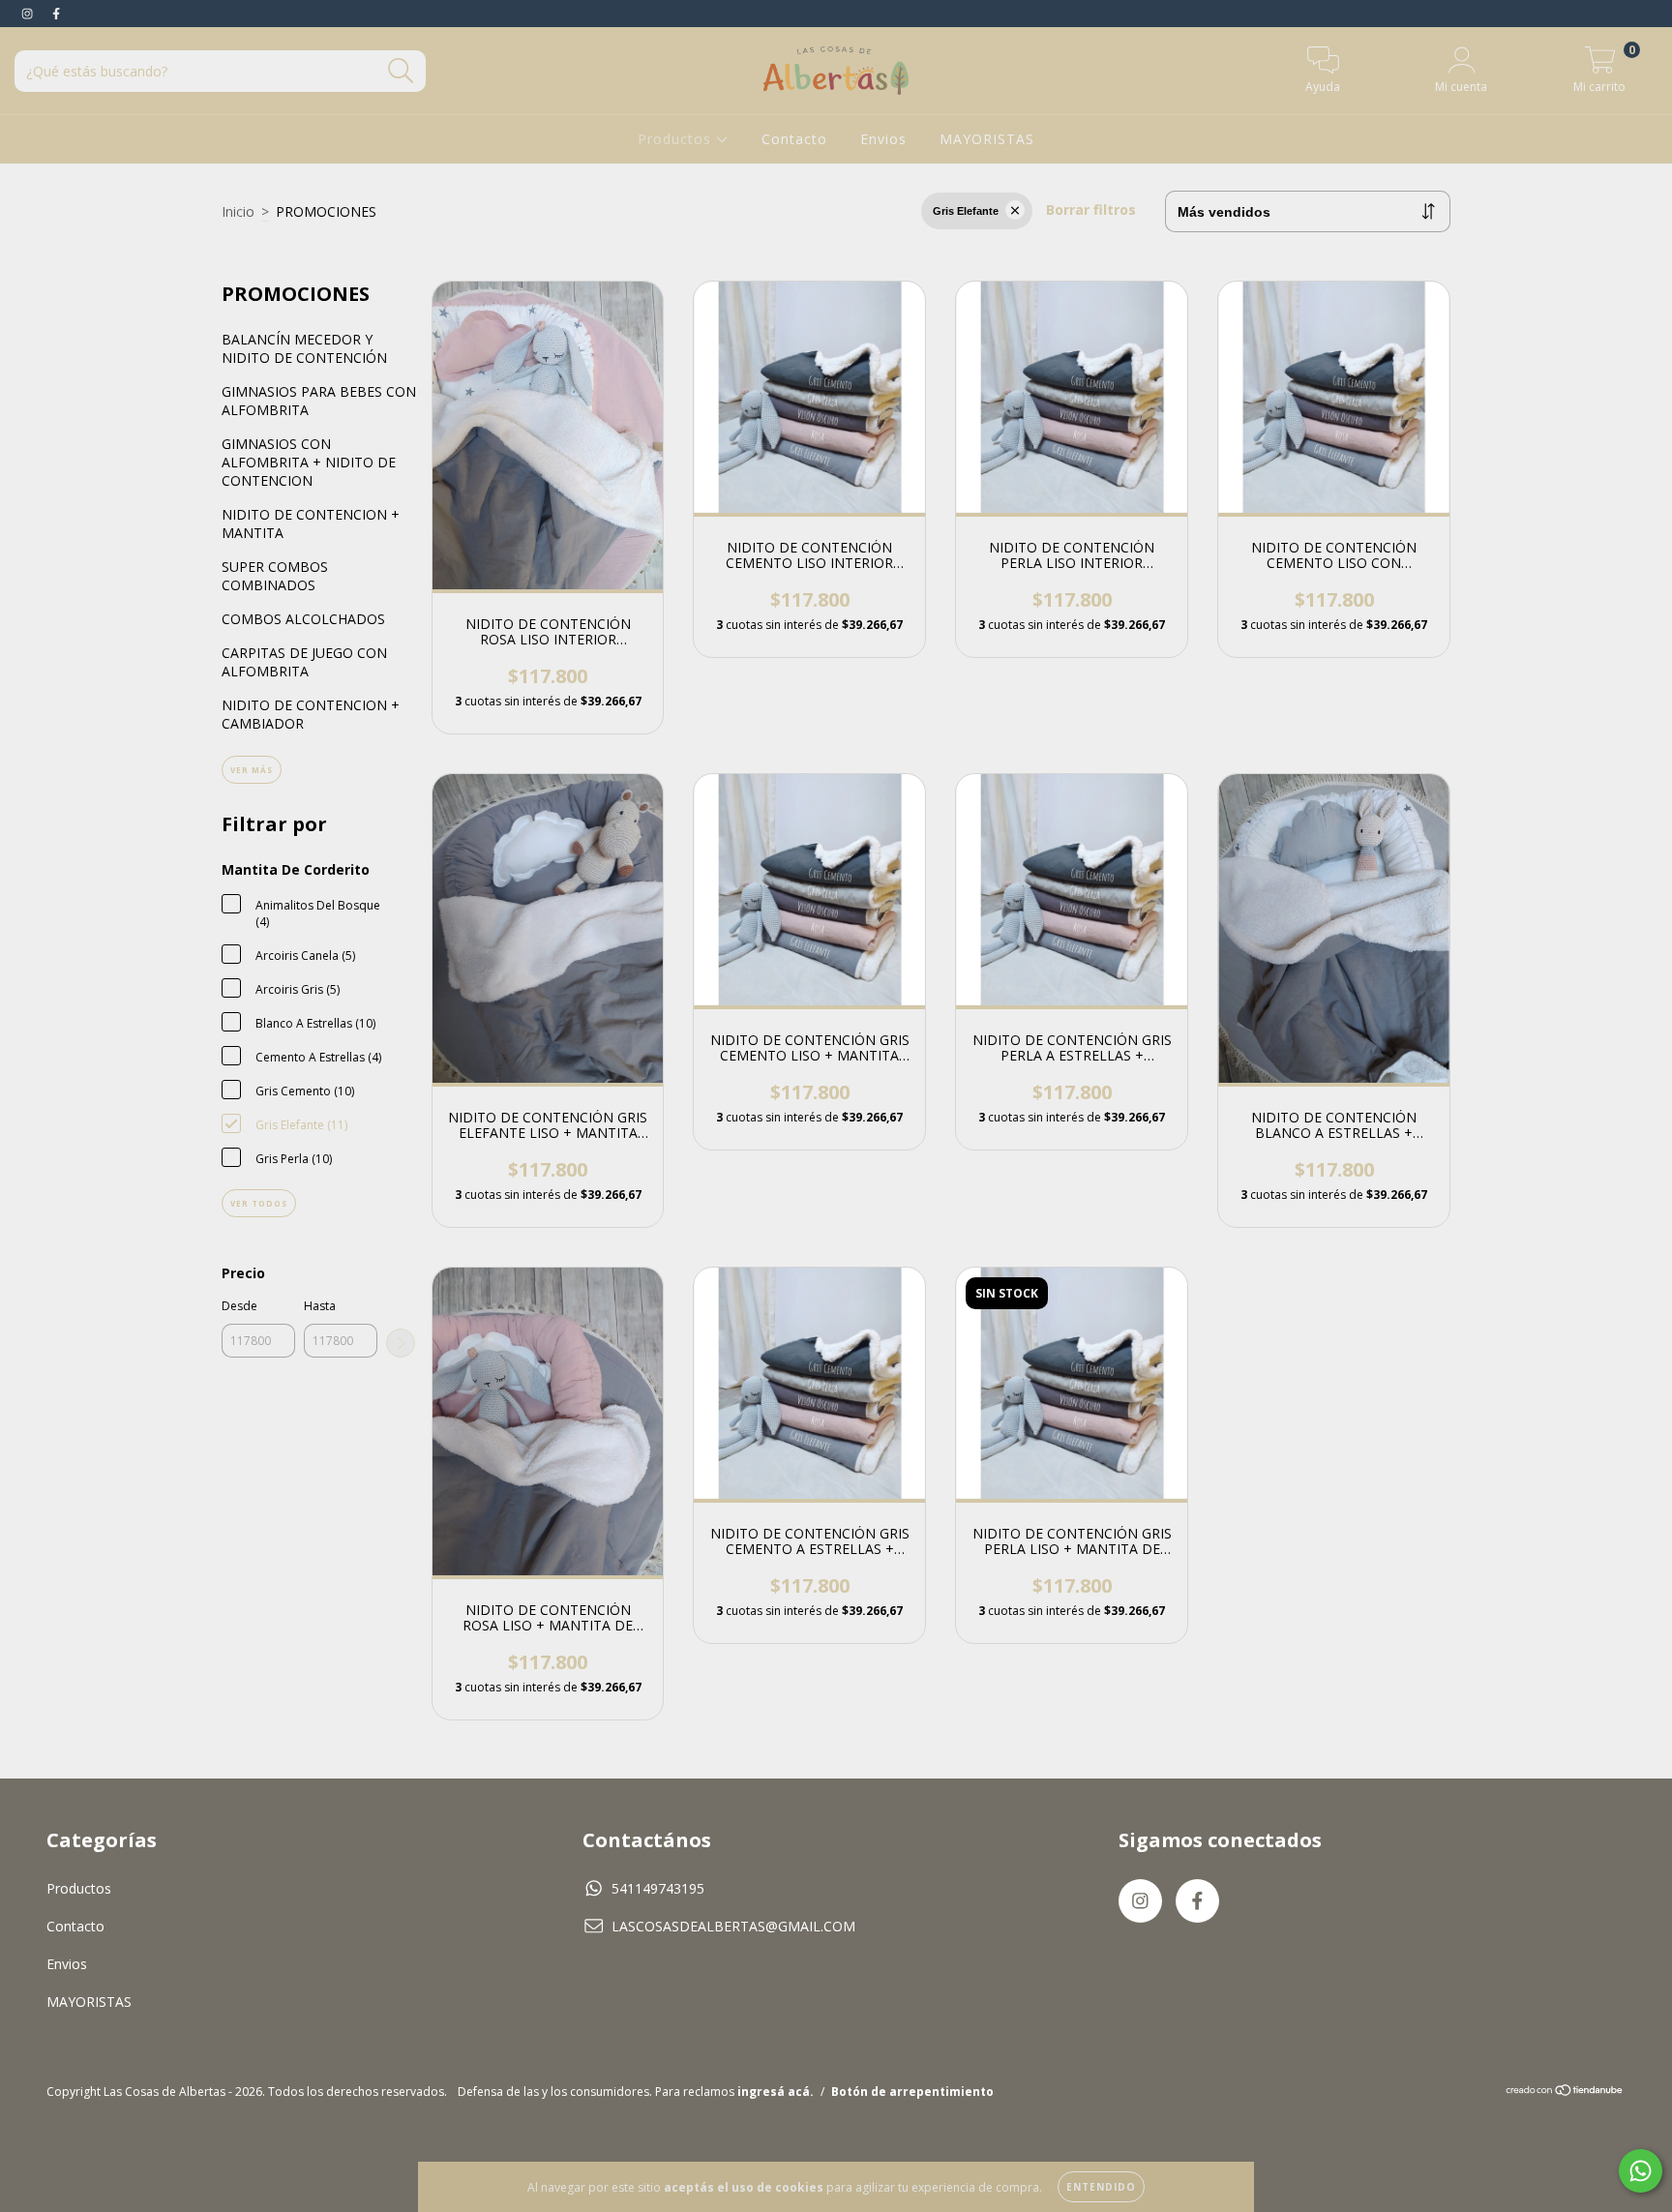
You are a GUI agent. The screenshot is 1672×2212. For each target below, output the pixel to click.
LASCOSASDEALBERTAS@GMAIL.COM (733, 1926)
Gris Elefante (966, 211)
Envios (883, 139)
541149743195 (658, 1888)
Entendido (1101, 2187)
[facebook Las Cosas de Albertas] (56, 13)
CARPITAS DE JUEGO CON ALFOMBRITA (304, 662)
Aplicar (401, 1343)
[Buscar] (401, 71)
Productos (677, 139)
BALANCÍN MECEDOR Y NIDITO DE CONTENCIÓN (304, 348)
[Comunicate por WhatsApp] (1641, 2171)
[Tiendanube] (1565, 2092)
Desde (239, 1306)
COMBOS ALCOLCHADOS (303, 619)
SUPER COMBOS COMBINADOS (275, 576)
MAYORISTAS (987, 139)
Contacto (794, 139)
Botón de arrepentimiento (912, 2092)
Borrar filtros (1091, 209)
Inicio (238, 211)
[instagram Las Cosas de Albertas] (29, 13)
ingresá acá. (776, 2092)
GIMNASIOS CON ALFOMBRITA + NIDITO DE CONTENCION (309, 462)
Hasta (320, 1306)
